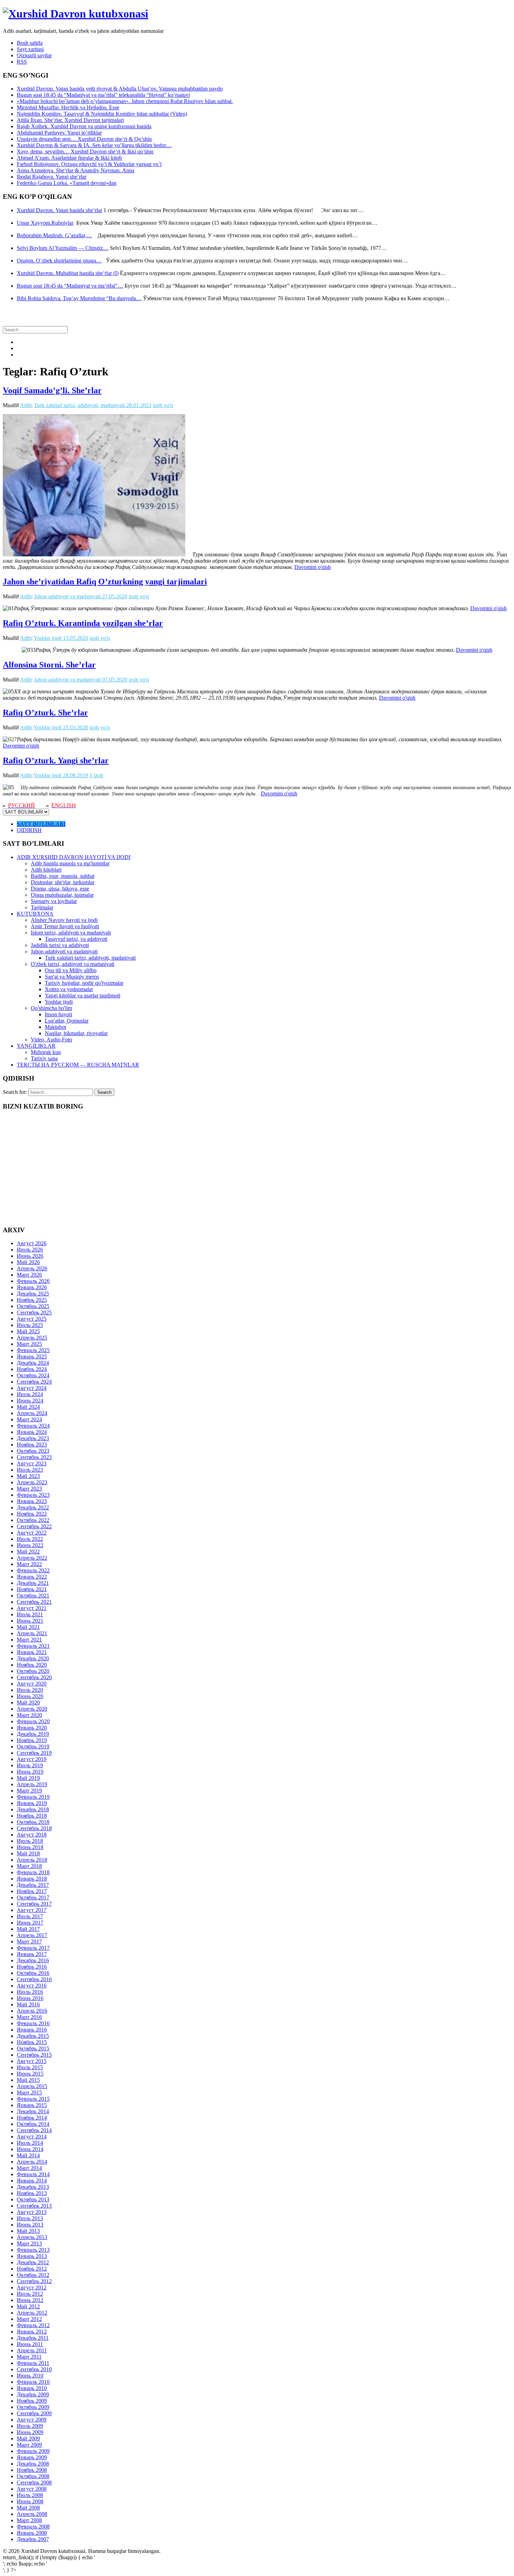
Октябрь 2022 (33, 1520)
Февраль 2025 (33, 1350)
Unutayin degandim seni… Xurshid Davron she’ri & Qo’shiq (84, 139)
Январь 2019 (32, 1803)
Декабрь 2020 (33, 1658)
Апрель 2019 (32, 1784)
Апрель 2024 (32, 1413)
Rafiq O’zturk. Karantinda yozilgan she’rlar (83, 623)
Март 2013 (29, 2243)
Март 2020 (29, 1715)
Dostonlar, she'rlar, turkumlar (63, 882)
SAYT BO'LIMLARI (41, 824)
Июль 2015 (30, 2067)
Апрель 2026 (32, 1268)
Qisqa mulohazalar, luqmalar (62, 895)
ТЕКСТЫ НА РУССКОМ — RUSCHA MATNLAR (78, 1065)
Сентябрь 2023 (34, 1457)
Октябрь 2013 (33, 2199)
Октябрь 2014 (33, 2124)
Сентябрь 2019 (34, 1753)
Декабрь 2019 (33, 1734)
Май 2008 (28, 2508)
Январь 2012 (32, 2332)
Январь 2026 (32, 1287)
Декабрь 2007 (33, 2539)
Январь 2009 (32, 2457)
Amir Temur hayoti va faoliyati (65, 926)
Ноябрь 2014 (32, 2118)
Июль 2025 (30, 1325)
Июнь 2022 (30, 1545)
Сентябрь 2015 (34, 2055)
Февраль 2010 (33, 2382)
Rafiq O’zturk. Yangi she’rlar (56, 760)
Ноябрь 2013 (32, 2193)
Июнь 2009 (30, 2432)
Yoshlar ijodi (48, 638)
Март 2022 (29, 1564)
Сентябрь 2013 (34, 2206)
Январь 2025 (32, 1356)
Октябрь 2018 (33, 1822)
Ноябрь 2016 (32, 1967)
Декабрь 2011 (33, 2338)
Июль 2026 (30, 1250)
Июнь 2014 (30, 2149)
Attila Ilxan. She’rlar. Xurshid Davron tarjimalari (70, 120)
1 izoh (96, 775)
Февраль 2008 (33, 2527)
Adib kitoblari (46, 870)
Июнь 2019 (30, 1772)
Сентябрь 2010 (34, 2369)
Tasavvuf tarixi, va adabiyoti (76, 939)
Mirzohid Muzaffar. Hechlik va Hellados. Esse (68, 107)
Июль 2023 (30, 1470)
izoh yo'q (163, 405)
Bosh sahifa (30, 43)
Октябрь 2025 (33, 1306)
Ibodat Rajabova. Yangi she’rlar (52, 177)
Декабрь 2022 (33, 1507)
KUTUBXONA (35, 914)
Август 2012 (32, 2288)
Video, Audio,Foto (51, 1040)
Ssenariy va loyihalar (54, 901)
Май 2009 (28, 2438)
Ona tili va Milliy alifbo (71, 970)
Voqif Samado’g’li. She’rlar (52, 390)
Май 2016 (28, 2004)
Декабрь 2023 (33, 1438)
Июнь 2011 (30, 2344)
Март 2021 (29, 1640)
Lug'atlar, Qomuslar (67, 1021)
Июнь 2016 (30, 1998)
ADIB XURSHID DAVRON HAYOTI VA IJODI (74, 857)
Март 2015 (29, 2092)
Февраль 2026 (33, 1281)
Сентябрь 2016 (34, 1979)
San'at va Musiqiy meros (72, 977)
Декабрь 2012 (33, 2262)
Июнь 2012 (30, 2300)
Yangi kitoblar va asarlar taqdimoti (83, 995)
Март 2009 (29, 2445)
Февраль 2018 (33, 1872)
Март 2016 (29, 2017)
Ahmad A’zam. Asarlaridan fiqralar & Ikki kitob (69, 158)
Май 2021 (28, 1627)
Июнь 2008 (30, 2501)
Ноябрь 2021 (32, 1589)
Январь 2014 (32, 2181)
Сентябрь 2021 (34, 1602)
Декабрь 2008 (33, 2464)
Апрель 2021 (32, 1633)
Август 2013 (32, 2212)
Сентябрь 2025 (34, 1312)
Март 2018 (29, 1866)
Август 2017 (32, 1910)
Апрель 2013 (32, 2237)
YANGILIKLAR (36, 1046)
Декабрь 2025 (33, 1294)
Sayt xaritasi (30, 49)
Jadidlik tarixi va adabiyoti (60, 945)
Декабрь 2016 (33, 1960)
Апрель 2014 (32, 2162)
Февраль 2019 (33, 1797)
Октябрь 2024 (33, 1375)
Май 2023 (28, 1476)
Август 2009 (32, 2420)
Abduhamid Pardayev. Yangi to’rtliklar (59, 133)
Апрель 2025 (32, 1338)
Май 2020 (28, 1702)
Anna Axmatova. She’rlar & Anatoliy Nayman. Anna (76, 170)
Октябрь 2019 (33, 1747)
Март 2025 (29, 1344)
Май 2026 (28, 1262)
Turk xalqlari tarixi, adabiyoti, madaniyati (79, 405)
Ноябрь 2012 (32, 2269)
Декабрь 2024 (33, 1363)
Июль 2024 (30, 1394)
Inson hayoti (58, 1014)
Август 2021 (32, 1608)
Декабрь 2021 (33, 1583)
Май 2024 (28, 1407)
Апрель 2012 (32, 2313)
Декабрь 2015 (33, 2036)
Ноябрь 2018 (32, 1816)
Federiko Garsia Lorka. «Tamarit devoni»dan (67, 183)
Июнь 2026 (30, 1256)
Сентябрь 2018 (34, 1828)
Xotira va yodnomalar (69, 989)
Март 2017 (29, 1942)
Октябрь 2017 (33, 1897)
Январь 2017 (32, 1954)
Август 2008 (32, 2489)
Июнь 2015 (30, 2074)
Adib (26, 405)
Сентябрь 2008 (34, 2483)
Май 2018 (28, 1853)
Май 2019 (28, 1778)
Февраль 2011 (33, 2363)
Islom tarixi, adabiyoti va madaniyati (71, 933)
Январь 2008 (32, 2533)
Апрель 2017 (32, 1935)
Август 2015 (32, 2061)
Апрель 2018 (32, 1860)
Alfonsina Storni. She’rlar (49, 665)
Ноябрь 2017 (32, 1891)
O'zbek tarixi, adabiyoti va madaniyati (73, 964)
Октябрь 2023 (33, 1451)
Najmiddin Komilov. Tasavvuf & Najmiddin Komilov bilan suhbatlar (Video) (102, 114)
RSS (22, 62)
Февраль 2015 (33, 2099)
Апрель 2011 (32, 2350)
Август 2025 (32, 1319)
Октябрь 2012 (33, 2275)
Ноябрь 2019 (32, 1740)
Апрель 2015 (32, 2086)
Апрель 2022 (32, 1558)
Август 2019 (32, 1759)
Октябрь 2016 (33, 1973)
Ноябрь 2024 (32, 1369)
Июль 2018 (30, 1841)
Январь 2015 (32, 2105)
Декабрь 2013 (33, 2187)
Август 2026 (32, 1243)
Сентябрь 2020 (34, 1677)
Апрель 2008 (32, 2514)
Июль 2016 (30, 1992)
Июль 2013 (30, 2218)
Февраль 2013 (33, 2250)
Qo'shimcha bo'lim (51, 1008)
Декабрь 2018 (33, 1809)
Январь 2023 (32, 1501)
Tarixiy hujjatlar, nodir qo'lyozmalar (84, 983)
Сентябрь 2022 (34, 1526)
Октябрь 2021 (33, 1596)
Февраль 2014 (33, 2174)
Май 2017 (28, 1929)
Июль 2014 (30, 2143)
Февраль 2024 (33, 1426)
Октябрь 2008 (33, 2476)
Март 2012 (29, 2319)
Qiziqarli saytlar (34, 55)
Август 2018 (32, 1835)
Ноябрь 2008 (32, 2470)
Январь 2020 (32, 1728)
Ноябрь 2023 (32, 1445)
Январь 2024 (32, 1432)
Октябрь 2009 (33, 2407)
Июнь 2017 (30, 1923)
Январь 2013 (32, 2256)
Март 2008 (29, 2520)
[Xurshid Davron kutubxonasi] (76, 14)
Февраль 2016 (33, 2023)
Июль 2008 (30, 2495)
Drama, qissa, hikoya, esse (60, 889)
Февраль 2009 (33, 2451)
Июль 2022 (30, 1539)
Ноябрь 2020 (32, 1665)
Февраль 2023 (33, 1495)
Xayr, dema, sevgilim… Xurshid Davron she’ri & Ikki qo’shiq (85, 151)
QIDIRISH (29, 830)
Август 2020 (32, 1684)
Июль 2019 (30, 1765)
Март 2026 (29, 1275)
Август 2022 (32, 1533)
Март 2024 (29, 1419)
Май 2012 (28, 2306)
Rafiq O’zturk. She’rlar (45, 713)
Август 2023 (32, 1463)
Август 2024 (32, 1388)
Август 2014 (32, 2137)
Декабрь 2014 (33, 2111)
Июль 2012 (30, 2294)
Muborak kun (46, 1052)
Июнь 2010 (30, 2376)
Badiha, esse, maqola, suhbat (63, 876)
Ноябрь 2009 (32, 2401)
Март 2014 (29, 2168)
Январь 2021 (32, 1652)
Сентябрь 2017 (34, 1904)
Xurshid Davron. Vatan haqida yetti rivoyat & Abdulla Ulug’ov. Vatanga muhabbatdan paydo (120, 89)
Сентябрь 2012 (34, 2281)
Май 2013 (28, 2231)
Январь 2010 (32, 2388)
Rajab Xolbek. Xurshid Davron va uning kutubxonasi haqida (84, 126)
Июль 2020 (30, 1690)
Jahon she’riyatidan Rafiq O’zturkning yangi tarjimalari (105, 582)
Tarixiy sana (44, 1058)
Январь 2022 (32, 1577)
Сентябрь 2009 (34, 2413)
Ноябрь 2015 (32, 2042)
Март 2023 (29, 1489)
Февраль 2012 (33, 2325)
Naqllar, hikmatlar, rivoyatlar (76, 1033)
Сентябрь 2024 (34, 1382)
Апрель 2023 (32, 1482)
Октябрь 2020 (33, 1671)
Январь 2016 (32, 2030)
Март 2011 (29, 2357)
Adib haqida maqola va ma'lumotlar (70, 863)
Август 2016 (32, 1986)
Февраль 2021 (33, 1646)
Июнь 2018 (30, 1847)
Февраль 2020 (33, 1721)
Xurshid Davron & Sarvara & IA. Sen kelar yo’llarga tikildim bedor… (94, 145)
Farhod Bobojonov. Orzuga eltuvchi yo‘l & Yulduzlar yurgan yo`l (89, 164)
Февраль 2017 (33, 1948)
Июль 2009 (30, 2426)
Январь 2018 (32, 1879)
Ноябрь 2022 (32, 1514)
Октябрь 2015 (33, 2048)
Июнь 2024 (30, 1401)
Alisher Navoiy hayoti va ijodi (64, 920)
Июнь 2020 (30, 1696)
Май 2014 (28, 2155)
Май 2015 (28, 2080)
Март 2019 (29, 1791)
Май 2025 (28, 1331)
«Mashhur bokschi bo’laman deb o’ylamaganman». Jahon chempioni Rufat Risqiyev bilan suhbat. (125, 101)
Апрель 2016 (32, 2011)
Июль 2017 (30, 1916)
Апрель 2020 (32, 1709)
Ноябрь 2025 (32, 1300)
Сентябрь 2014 (34, 2130)
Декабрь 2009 (33, 2394)
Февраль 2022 (33, 1570)
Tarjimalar (42, 907)
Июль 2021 (30, 1614)
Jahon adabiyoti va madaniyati (67, 596)
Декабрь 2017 (33, 1885)
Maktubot (55, 1027)
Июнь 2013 (30, 2225)
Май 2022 (28, 1552)
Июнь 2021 (30, 1621)
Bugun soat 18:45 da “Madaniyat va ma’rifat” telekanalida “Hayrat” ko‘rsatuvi (103, 95)
